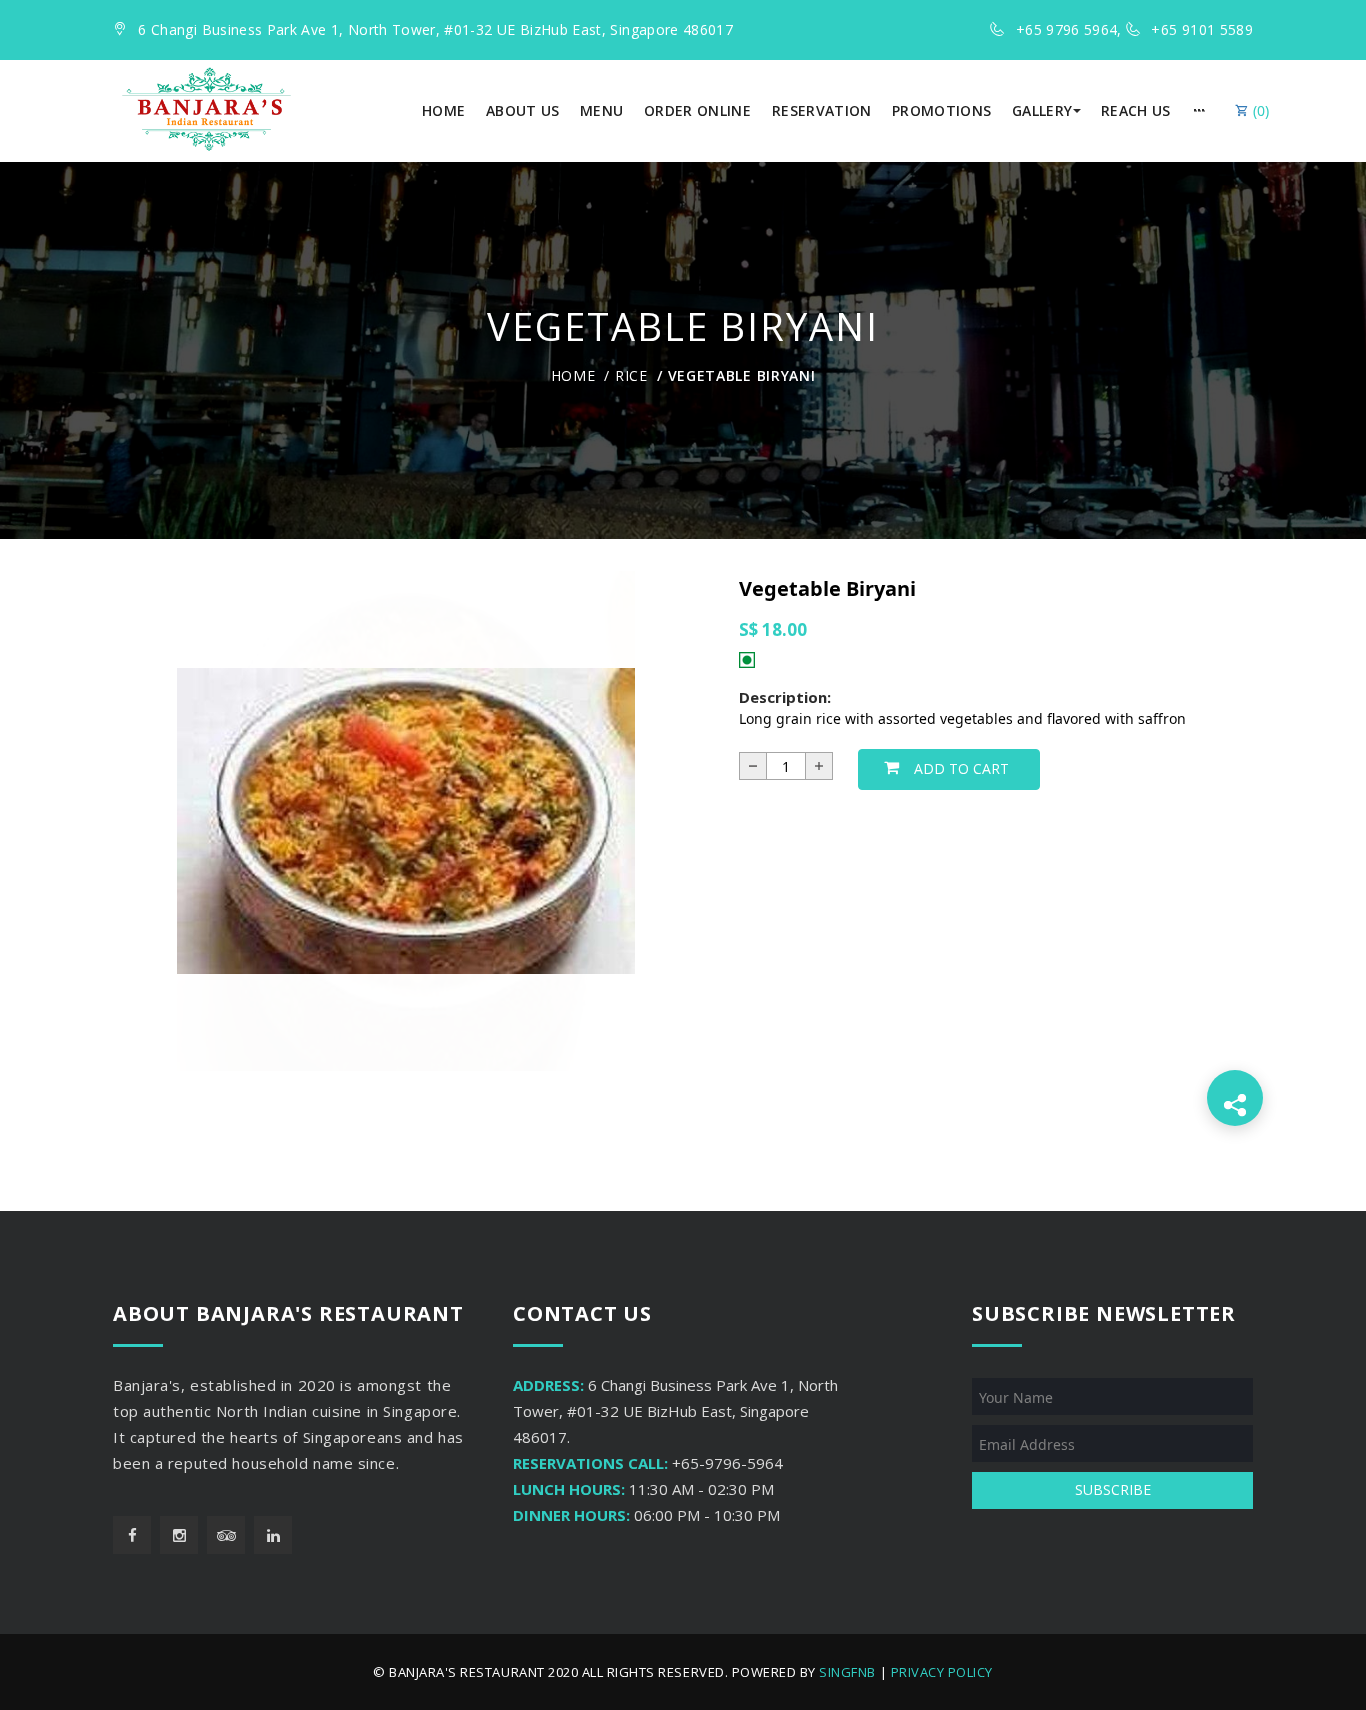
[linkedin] (273, 1535)
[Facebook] (132, 1535)
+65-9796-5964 (727, 1463)
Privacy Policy (942, 1672)
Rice (631, 375)
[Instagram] (179, 1535)
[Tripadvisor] (226, 1535)
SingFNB (847, 1672)
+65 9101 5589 (1202, 29)
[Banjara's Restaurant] (206, 109)
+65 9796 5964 (1067, 29)
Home (573, 375)
